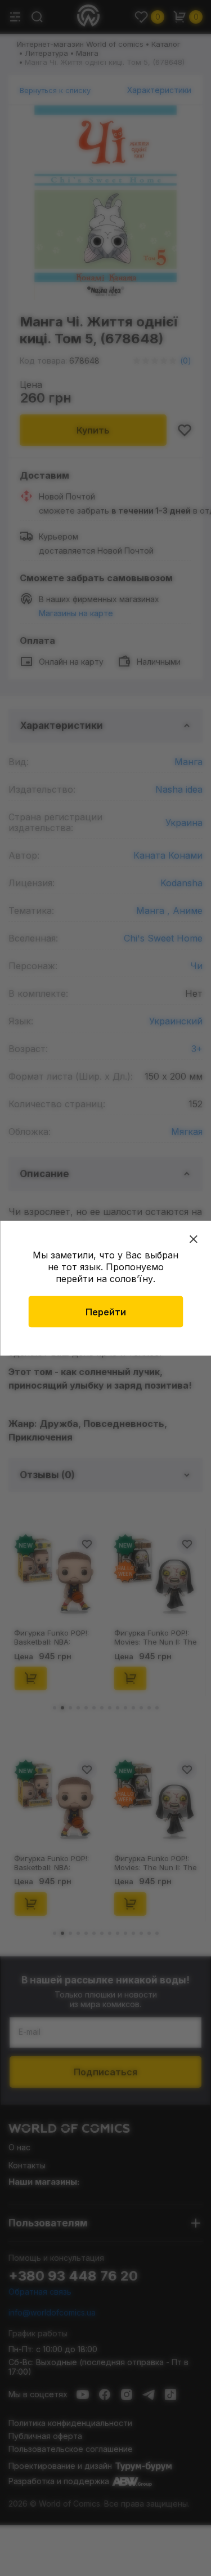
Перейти (106, 1311)
